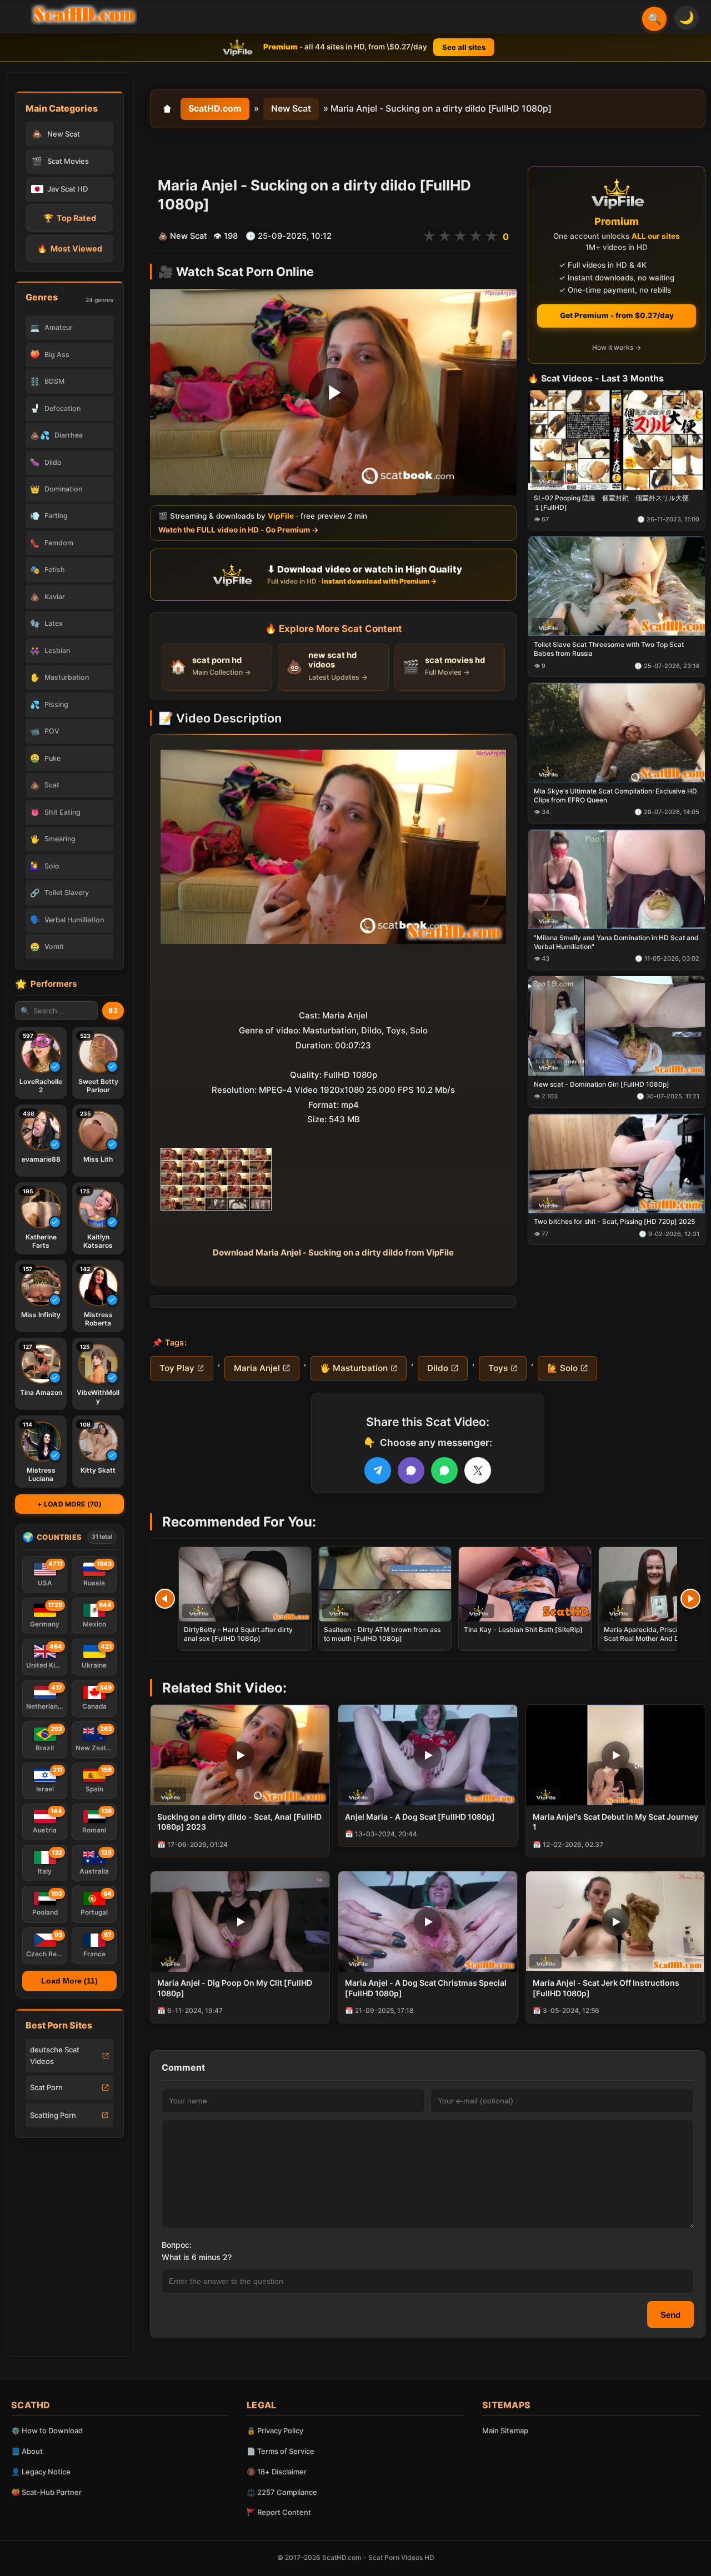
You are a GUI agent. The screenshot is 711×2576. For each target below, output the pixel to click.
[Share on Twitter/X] (478, 1470)
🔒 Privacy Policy (275, 2431)
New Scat (291, 108)
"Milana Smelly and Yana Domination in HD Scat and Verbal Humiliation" (616, 942)
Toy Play (177, 1368)
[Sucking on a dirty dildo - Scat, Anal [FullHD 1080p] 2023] (240, 1755)
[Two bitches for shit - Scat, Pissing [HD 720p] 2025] (617, 1164)
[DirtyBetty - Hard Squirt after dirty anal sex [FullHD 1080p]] (245, 1584)
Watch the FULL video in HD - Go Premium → (239, 530)
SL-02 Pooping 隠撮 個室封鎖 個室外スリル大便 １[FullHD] (615, 503)
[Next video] (690, 1599)
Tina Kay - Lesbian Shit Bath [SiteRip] (523, 1630)
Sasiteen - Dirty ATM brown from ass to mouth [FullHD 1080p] (382, 1634)
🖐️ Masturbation (354, 1368)
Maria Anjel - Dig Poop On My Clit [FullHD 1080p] (235, 1988)
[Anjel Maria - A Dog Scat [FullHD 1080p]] (428, 1755)
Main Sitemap (505, 2431)
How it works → (617, 348)
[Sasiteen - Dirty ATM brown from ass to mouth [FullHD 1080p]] (385, 1584)
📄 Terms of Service (281, 2451)
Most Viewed (70, 248)
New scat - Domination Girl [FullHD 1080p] (602, 1084)
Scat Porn (46, 2087)
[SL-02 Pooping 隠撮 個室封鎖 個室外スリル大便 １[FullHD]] (617, 440)
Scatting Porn (53, 2115)
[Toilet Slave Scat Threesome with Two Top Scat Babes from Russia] (617, 587)
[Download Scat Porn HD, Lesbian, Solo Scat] (84, 14)
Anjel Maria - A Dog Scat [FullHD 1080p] (420, 1817)
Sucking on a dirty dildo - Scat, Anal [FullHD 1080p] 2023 (239, 1822)
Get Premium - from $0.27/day (617, 315)
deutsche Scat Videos (55, 2055)
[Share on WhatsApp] (444, 1470)
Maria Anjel (257, 1368)
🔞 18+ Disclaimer (277, 2472)
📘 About (27, 2451)
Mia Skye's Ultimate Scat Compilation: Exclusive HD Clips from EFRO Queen (615, 795)
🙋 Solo (562, 1368)
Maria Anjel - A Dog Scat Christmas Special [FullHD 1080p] (426, 1988)
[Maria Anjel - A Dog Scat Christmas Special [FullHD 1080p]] (428, 1922)
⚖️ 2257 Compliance (282, 2492)
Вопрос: (177, 2245)
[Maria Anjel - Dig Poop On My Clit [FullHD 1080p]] (240, 1922)
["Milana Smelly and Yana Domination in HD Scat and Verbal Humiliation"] (617, 879)
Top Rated (70, 218)
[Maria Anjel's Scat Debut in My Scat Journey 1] (615, 1755)
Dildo (438, 1368)
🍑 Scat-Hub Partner (46, 2492)
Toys (498, 1368)
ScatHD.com (215, 108)
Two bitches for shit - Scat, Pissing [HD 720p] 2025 (614, 1222)
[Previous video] (165, 1599)
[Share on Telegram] (378, 1470)
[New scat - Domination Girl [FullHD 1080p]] (617, 1026)
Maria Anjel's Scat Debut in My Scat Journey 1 (615, 1822)
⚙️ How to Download (47, 2431)
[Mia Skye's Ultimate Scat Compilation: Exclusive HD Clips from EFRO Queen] (617, 733)
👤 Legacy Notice (41, 2472)
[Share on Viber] (411, 1470)
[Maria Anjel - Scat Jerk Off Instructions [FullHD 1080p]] (615, 1922)
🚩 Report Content (279, 2512)
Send (670, 2315)
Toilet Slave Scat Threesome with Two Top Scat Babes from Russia (609, 649)
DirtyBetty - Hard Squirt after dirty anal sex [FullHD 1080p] (238, 1634)
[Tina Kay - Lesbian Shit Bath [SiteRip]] (525, 1584)
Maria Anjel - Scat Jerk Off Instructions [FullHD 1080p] (606, 1988)
